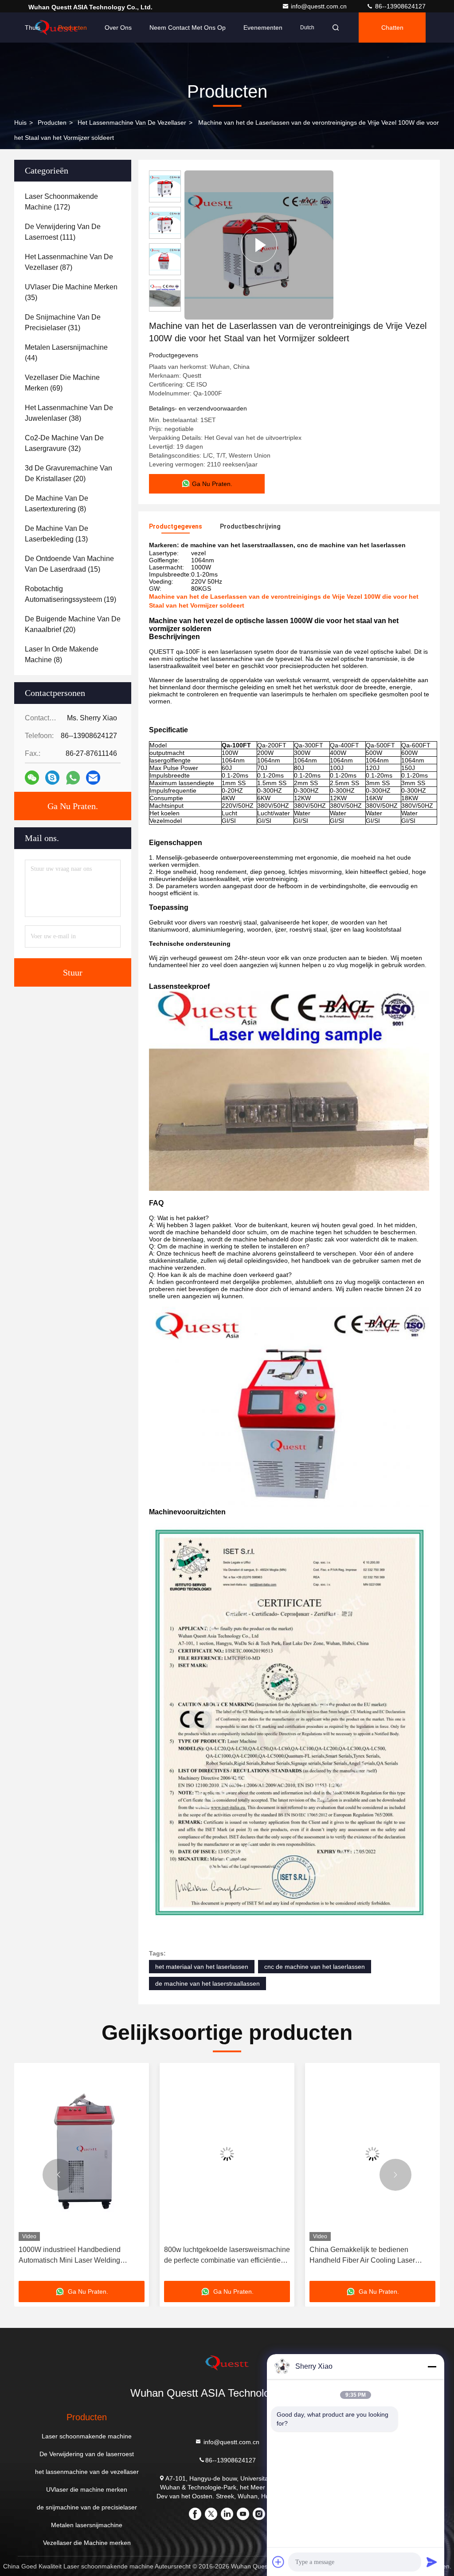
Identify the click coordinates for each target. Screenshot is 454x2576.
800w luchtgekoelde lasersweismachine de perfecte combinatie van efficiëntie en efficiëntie (82, 2256)
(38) (69, 413)
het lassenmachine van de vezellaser (132, 122)
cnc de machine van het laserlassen (315, 1967)
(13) (57, 534)
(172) (61, 202)
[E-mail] (93, 778)
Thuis (33, 28)
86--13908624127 (399, 6)
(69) (62, 383)
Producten (72, 28)
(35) (71, 292)
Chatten (392, 28)
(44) (66, 353)
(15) (69, 564)
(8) (57, 504)
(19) (70, 594)
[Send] (432, 2562)
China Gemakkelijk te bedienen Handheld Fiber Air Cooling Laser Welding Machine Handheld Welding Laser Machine (222, 2256)
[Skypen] (52, 778)
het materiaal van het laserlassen (202, 1967)
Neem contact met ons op (188, 28)
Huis (20, 122)
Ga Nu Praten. (73, 806)
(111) (63, 232)
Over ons (118, 28)
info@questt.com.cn (320, 6)
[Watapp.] (73, 778)
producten (52, 122)
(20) (68, 473)
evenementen (263, 28)
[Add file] (278, 2562)
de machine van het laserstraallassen (207, 1983)
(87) (69, 262)
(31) (63, 322)
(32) (64, 443)
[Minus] (432, 2367)
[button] (59, 2175)
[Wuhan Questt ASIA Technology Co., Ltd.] (227, 2363)
